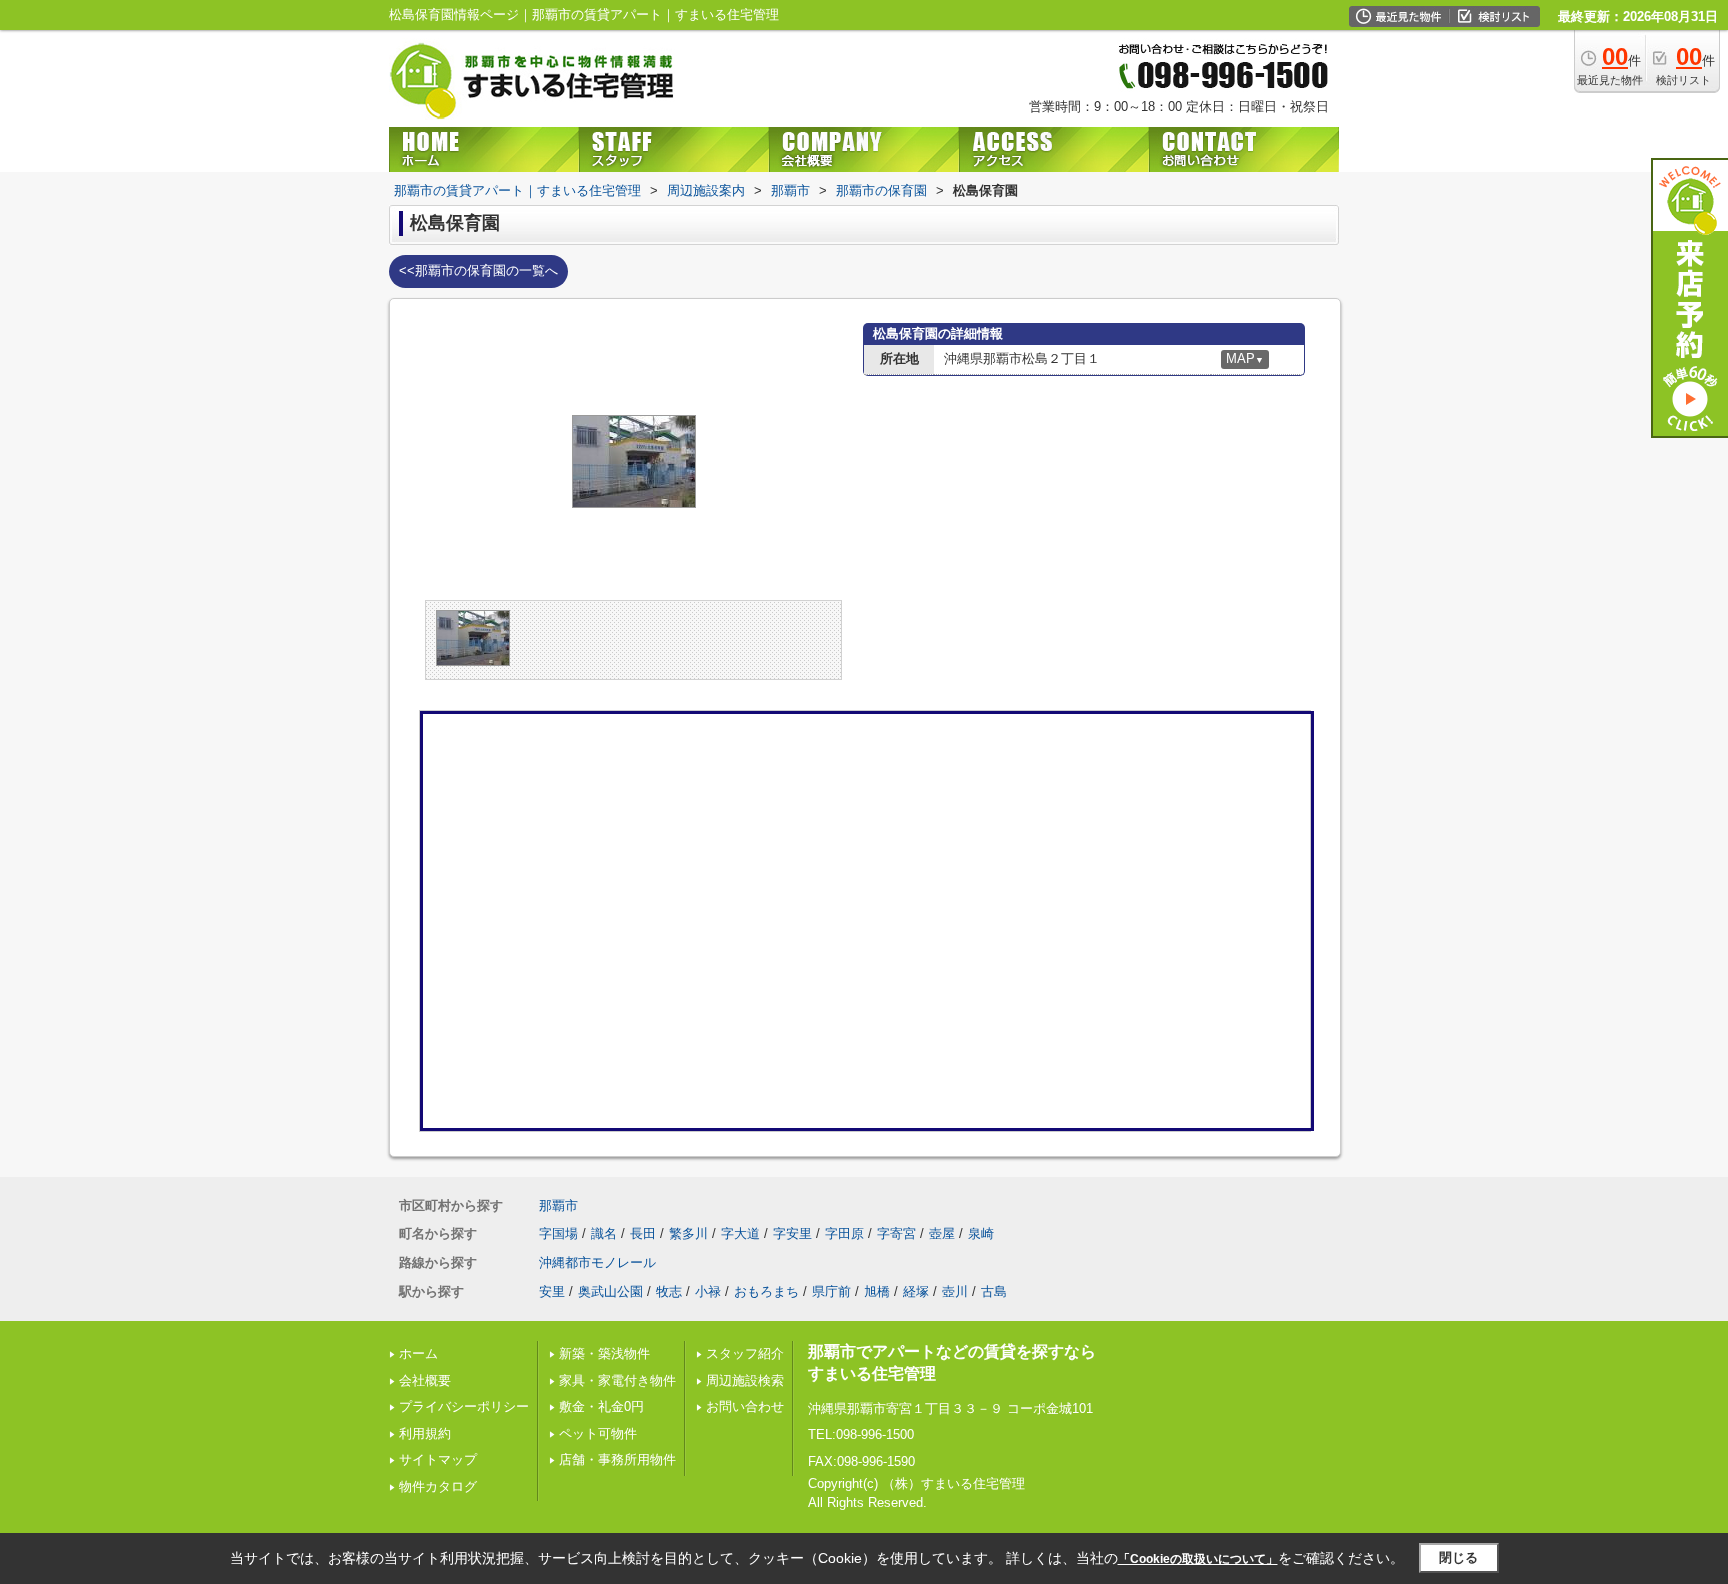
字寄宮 (896, 1233)
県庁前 (831, 1291)
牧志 (669, 1291)
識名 (604, 1233)
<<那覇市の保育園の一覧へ (478, 270)
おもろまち (766, 1291)
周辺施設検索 (745, 1380)
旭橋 (877, 1291)
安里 (552, 1291)
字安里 (792, 1233)
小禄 (708, 1291)
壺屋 (942, 1233)
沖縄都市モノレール (597, 1262)
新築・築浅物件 (604, 1353)
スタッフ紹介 (745, 1353)
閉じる (1458, 1557)
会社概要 (425, 1380)
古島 (994, 1291)
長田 (643, 1233)
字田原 (844, 1233)
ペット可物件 (598, 1433)
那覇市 (558, 1205)
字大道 (740, 1233)
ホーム (418, 1353)
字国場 (558, 1233)
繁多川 (688, 1233)
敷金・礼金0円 (601, 1406)
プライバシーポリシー (464, 1406)
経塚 (916, 1291)
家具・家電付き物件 (617, 1380)
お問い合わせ (745, 1406)
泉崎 (981, 1233)
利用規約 (425, 1433)
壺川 (955, 1291)
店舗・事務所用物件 (617, 1459)
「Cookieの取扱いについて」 (1198, 1559)
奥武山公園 (610, 1291)
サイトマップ (438, 1459)
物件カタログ (438, 1486)
